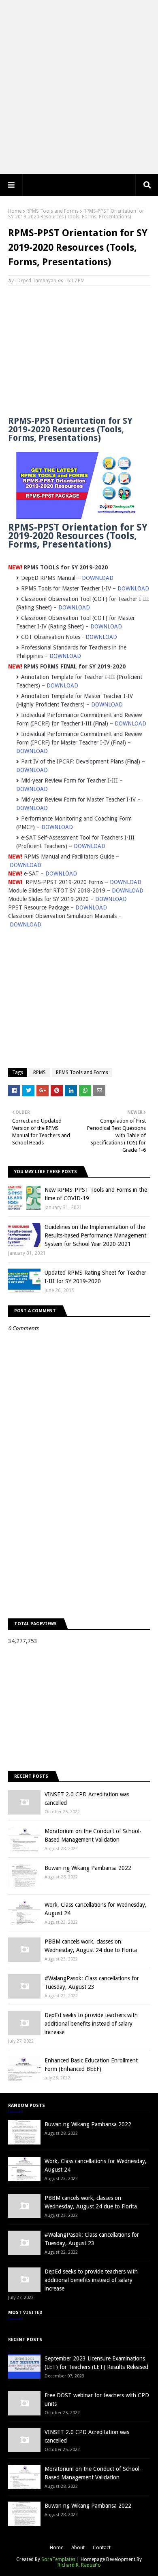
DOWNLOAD (98, 578)
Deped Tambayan (37, 281)
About (78, 2548)
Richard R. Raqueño (79, 2565)
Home (15, 211)
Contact (102, 2548)
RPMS (39, 1072)
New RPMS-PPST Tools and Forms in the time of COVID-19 (96, 1194)
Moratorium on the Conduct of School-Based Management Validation (93, 1835)
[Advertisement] (79, 87)
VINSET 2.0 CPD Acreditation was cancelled (87, 1799)
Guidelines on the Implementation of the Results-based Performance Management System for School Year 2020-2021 (95, 1235)
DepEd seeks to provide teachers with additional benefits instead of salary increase (91, 2024)
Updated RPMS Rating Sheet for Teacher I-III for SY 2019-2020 (95, 1277)
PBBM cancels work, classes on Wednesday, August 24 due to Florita (91, 1946)
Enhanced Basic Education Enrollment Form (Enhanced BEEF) (91, 2065)
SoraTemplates (58, 2559)
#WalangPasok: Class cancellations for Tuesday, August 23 (92, 1983)
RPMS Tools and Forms (52, 211)
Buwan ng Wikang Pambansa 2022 (88, 1868)
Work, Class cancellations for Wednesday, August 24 (96, 1909)
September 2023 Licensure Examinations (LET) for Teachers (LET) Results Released (96, 2363)
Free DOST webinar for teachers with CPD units (97, 2399)
